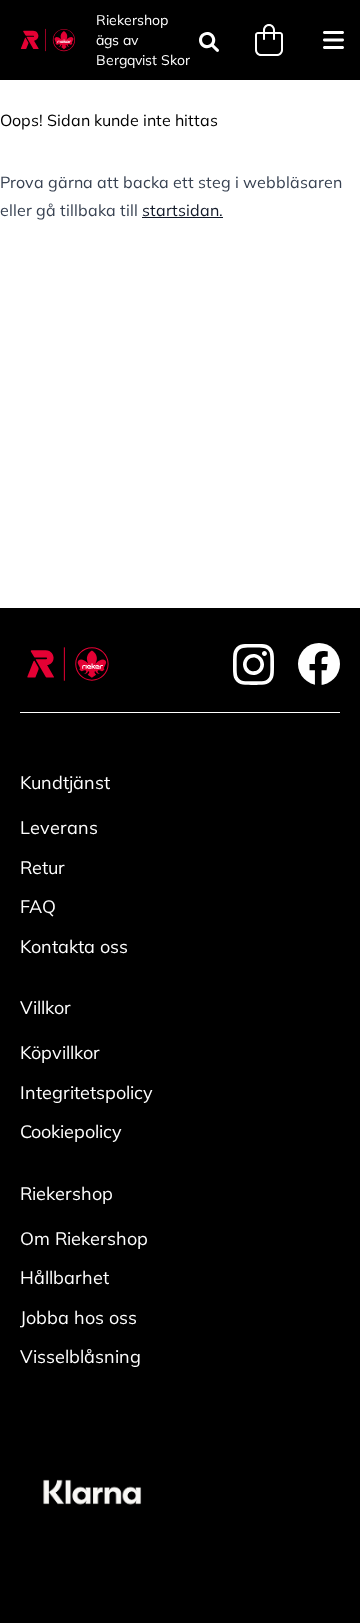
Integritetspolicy (86, 1092)
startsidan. (182, 210)
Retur (42, 867)
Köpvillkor (60, 1052)
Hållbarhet (64, 1277)
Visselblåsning (80, 1356)
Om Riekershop (84, 1238)
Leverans (59, 827)
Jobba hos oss (78, 1317)
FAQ (38, 906)
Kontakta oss (74, 946)
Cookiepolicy (71, 1131)
